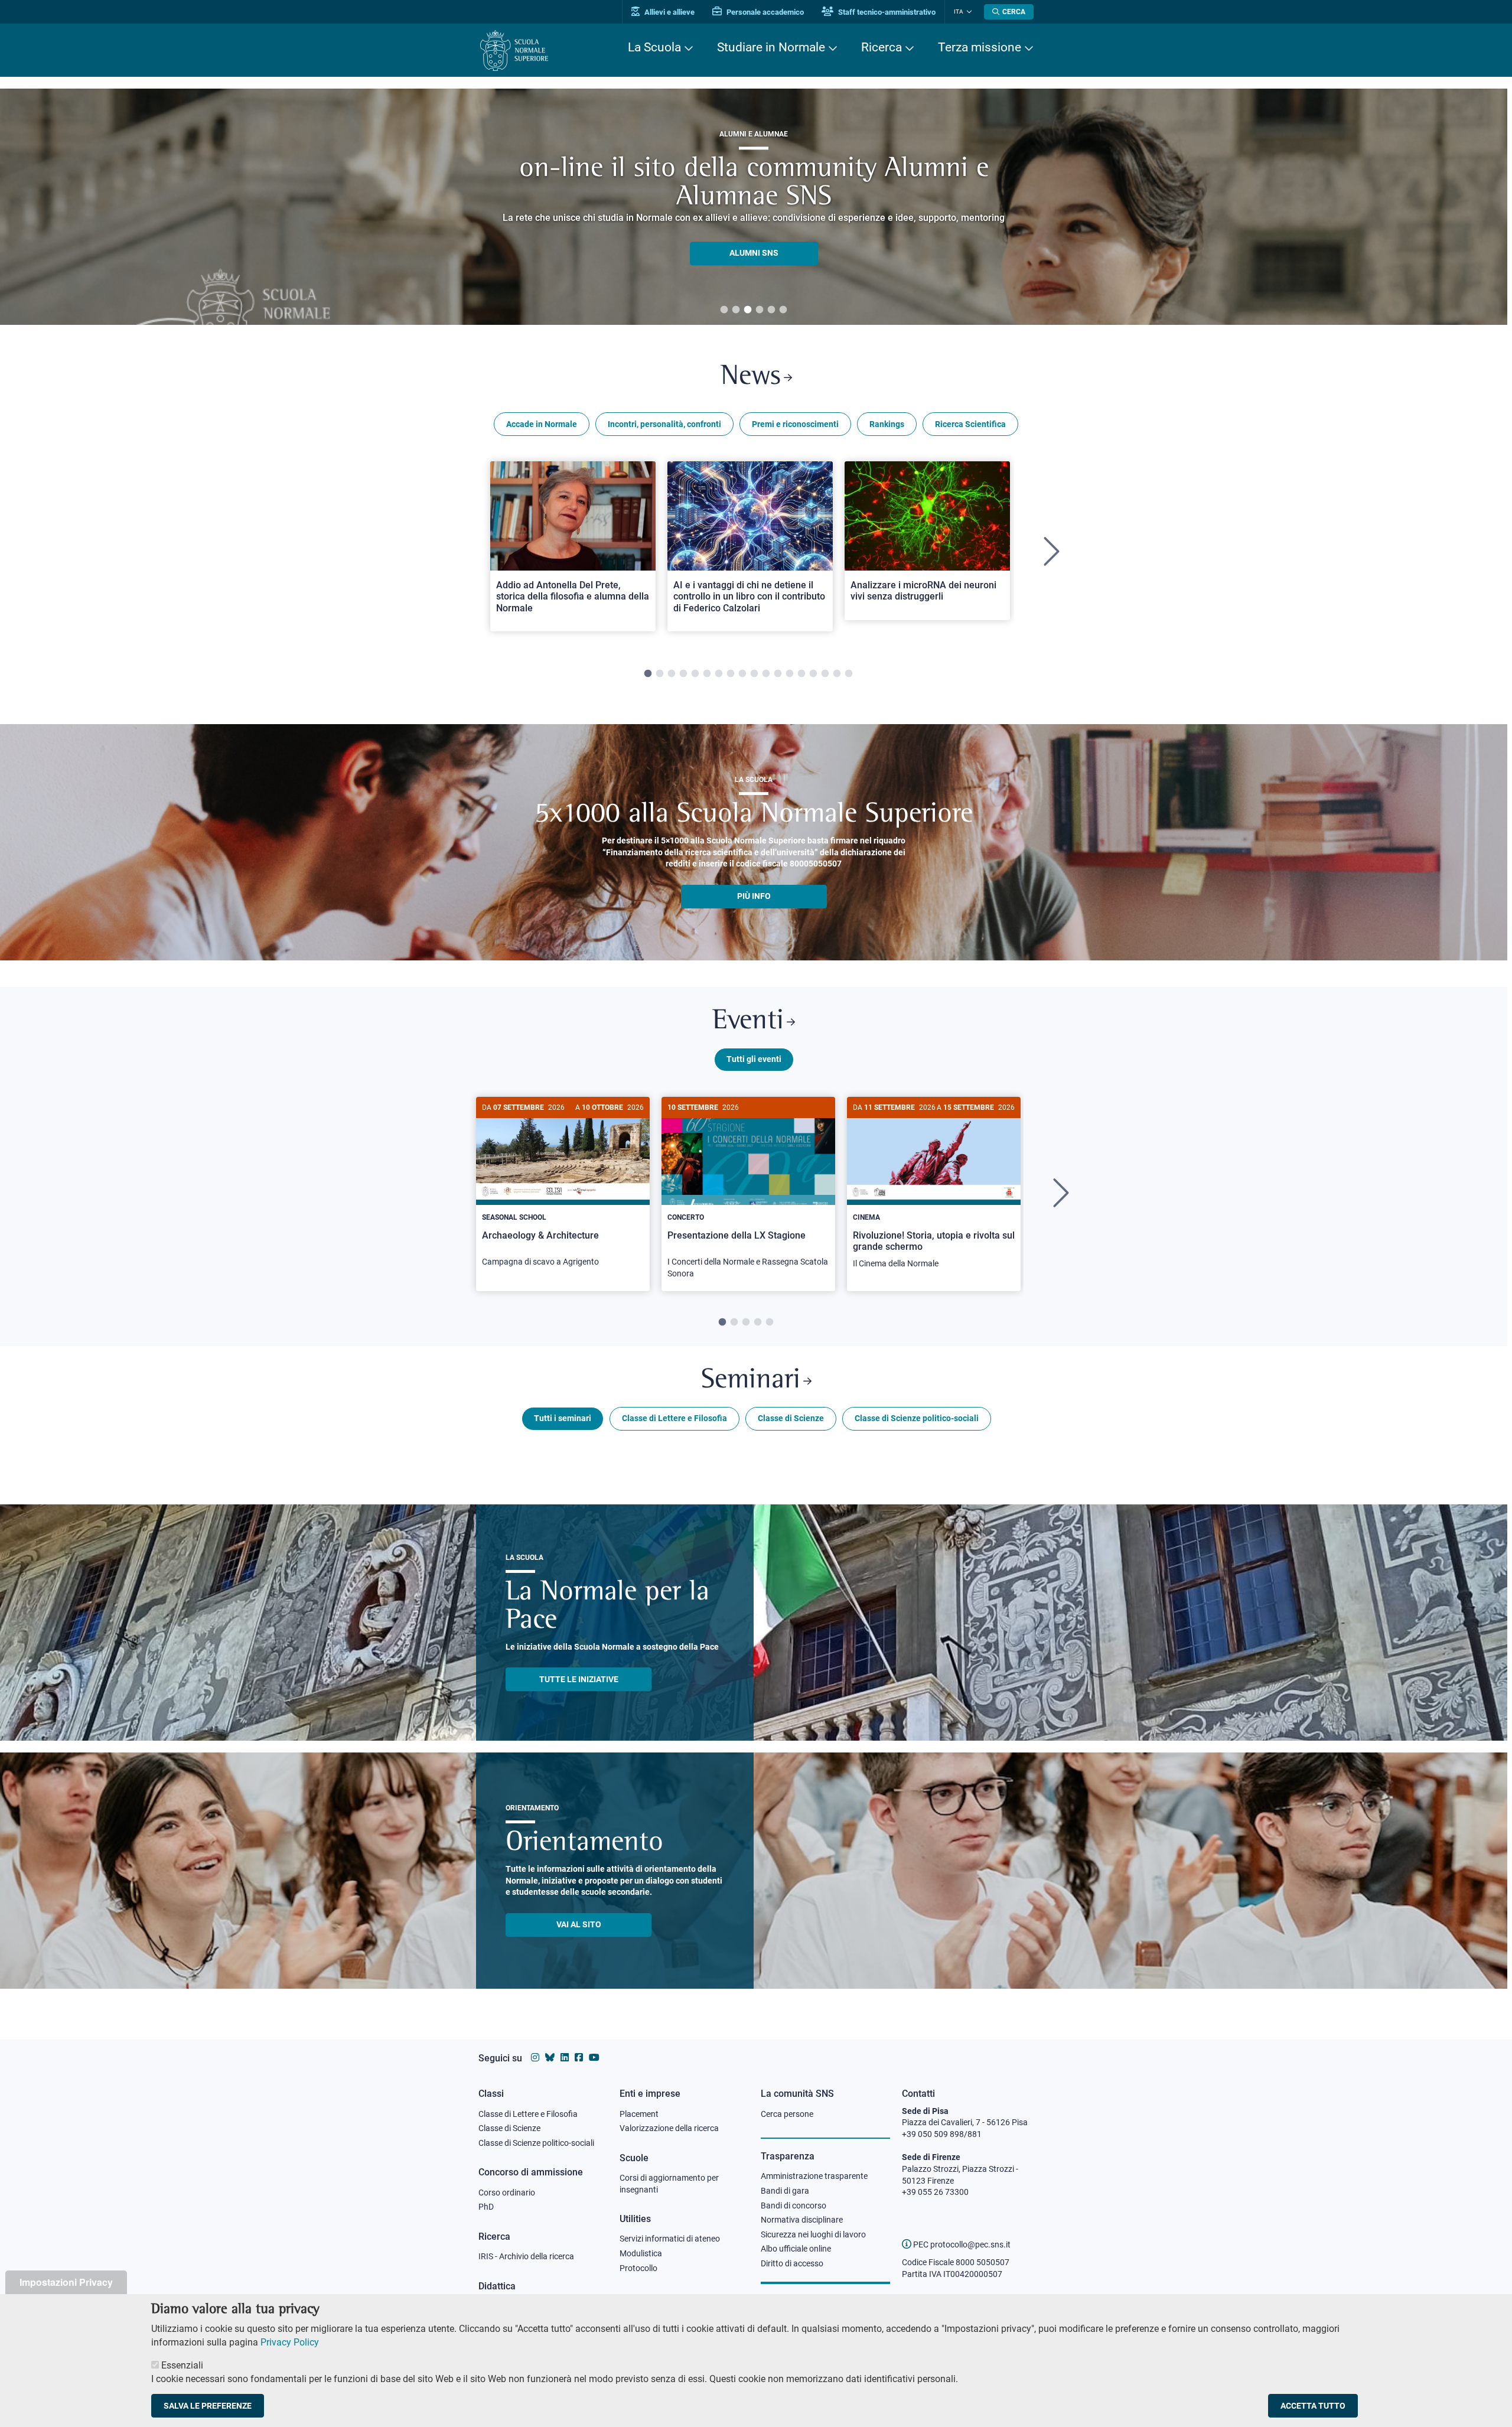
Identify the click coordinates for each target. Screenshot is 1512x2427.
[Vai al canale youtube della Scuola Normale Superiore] (594, 2058)
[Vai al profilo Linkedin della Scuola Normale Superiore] (565, 2058)
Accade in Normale (542, 424)
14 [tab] (801, 674)
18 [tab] (849, 674)
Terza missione (980, 47)
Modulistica (641, 2253)
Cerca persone (787, 2114)
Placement (639, 2114)
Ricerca (882, 47)
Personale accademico (764, 12)
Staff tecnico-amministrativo (886, 12)
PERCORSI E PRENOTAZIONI (754, 239)
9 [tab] (742, 674)
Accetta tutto (1313, 2406)
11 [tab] (766, 674)
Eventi (748, 1022)
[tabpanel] (573, 552)
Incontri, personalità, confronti (664, 424)
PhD (486, 2207)
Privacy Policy (290, 2342)
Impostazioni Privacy (66, 2282)
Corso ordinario (507, 2193)
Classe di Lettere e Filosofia (674, 1418)
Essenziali (182, 2365)
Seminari (751, 1381)
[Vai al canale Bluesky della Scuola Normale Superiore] (550, 2058)
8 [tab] (731, 674)
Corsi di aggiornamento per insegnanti (669, 2184)
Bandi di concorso (794, 2206)
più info (754, 896)
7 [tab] (719, 674)
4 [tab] (760, 310)
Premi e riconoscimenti (795, 424)
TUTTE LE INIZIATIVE (579, 1679)
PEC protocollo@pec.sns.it (961, 2244)
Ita (959, 12)
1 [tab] (724, 310)
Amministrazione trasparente (814, 2176)
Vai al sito (579, 1924)
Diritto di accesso (792, 2263)
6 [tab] (783, 310)
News (751, 377)
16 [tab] (825, 674)
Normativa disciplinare (802, 2220)
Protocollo (638, 2268)
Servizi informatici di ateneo (670, 2239)
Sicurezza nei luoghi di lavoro (813, 2234)
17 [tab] (837, 674)
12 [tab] (778, 674)
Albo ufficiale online (796, 2249)
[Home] (514, 51)
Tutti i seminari (563, 1418)
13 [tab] (790, 674)
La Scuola (654, 47)
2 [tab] (736, 310)
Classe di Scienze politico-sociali (917, 1418)
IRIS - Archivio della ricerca (526, 2256)
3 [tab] (748, 310)
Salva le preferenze (208, 2406)
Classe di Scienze (791, 1418)
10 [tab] (754, 674)
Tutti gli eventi (754, 1059)
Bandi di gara (785, 2191)
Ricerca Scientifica (970, 424)
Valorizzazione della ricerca (669, 2128)
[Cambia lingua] (968, 12)
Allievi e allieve (669, 12)
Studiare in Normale (771, 47)
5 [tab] (771, 310)
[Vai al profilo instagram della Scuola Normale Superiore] (535, 2058)
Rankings (887, 424)
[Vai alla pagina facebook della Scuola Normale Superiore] (579, 2058)
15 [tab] (813, 674)
